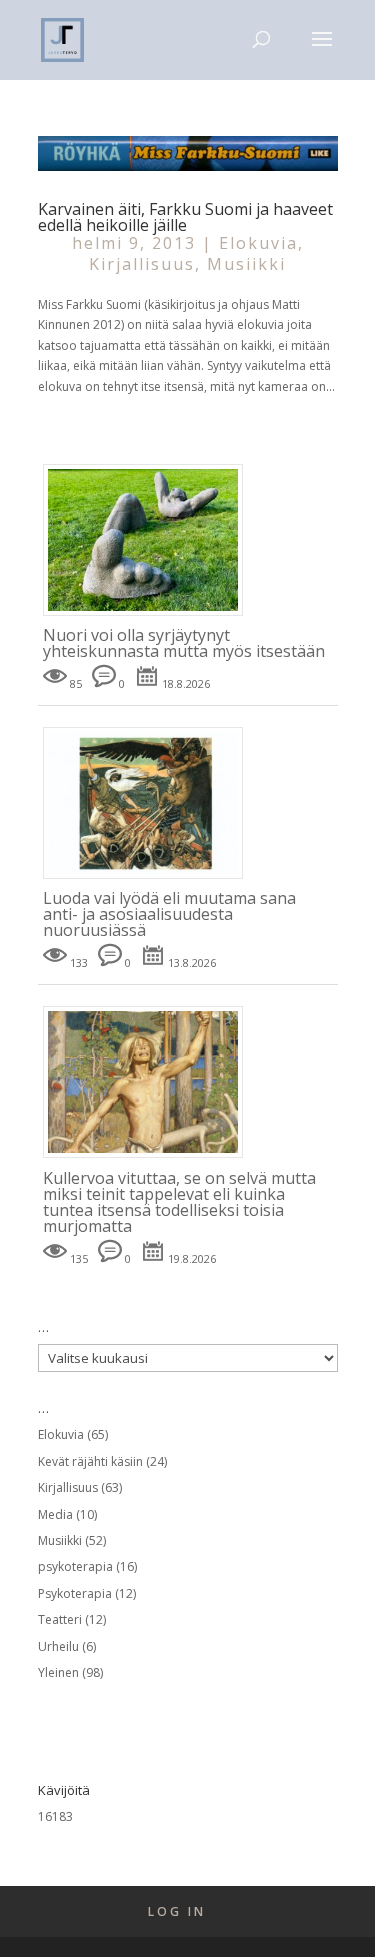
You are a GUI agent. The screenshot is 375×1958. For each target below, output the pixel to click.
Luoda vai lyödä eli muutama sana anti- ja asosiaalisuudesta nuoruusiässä (169, 914)
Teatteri (60, 1619)
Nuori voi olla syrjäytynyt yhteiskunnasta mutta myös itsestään (184, 643)
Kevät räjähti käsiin (90, 1461)
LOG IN (177, 1911)
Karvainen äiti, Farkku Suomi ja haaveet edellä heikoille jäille (185, 217)
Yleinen (58, 1672)
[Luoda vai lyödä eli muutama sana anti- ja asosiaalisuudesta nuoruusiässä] (150, 879)
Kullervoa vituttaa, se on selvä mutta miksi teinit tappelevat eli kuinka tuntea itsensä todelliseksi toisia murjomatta (179, 1202)
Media (55, 1514)
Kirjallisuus (142, 264)
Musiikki (246, 264)
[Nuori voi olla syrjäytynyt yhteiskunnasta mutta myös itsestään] (150, 616)
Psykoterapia (75, 1593)
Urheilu (58, 1646)
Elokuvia (258, 243)
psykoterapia (75, 1566)
